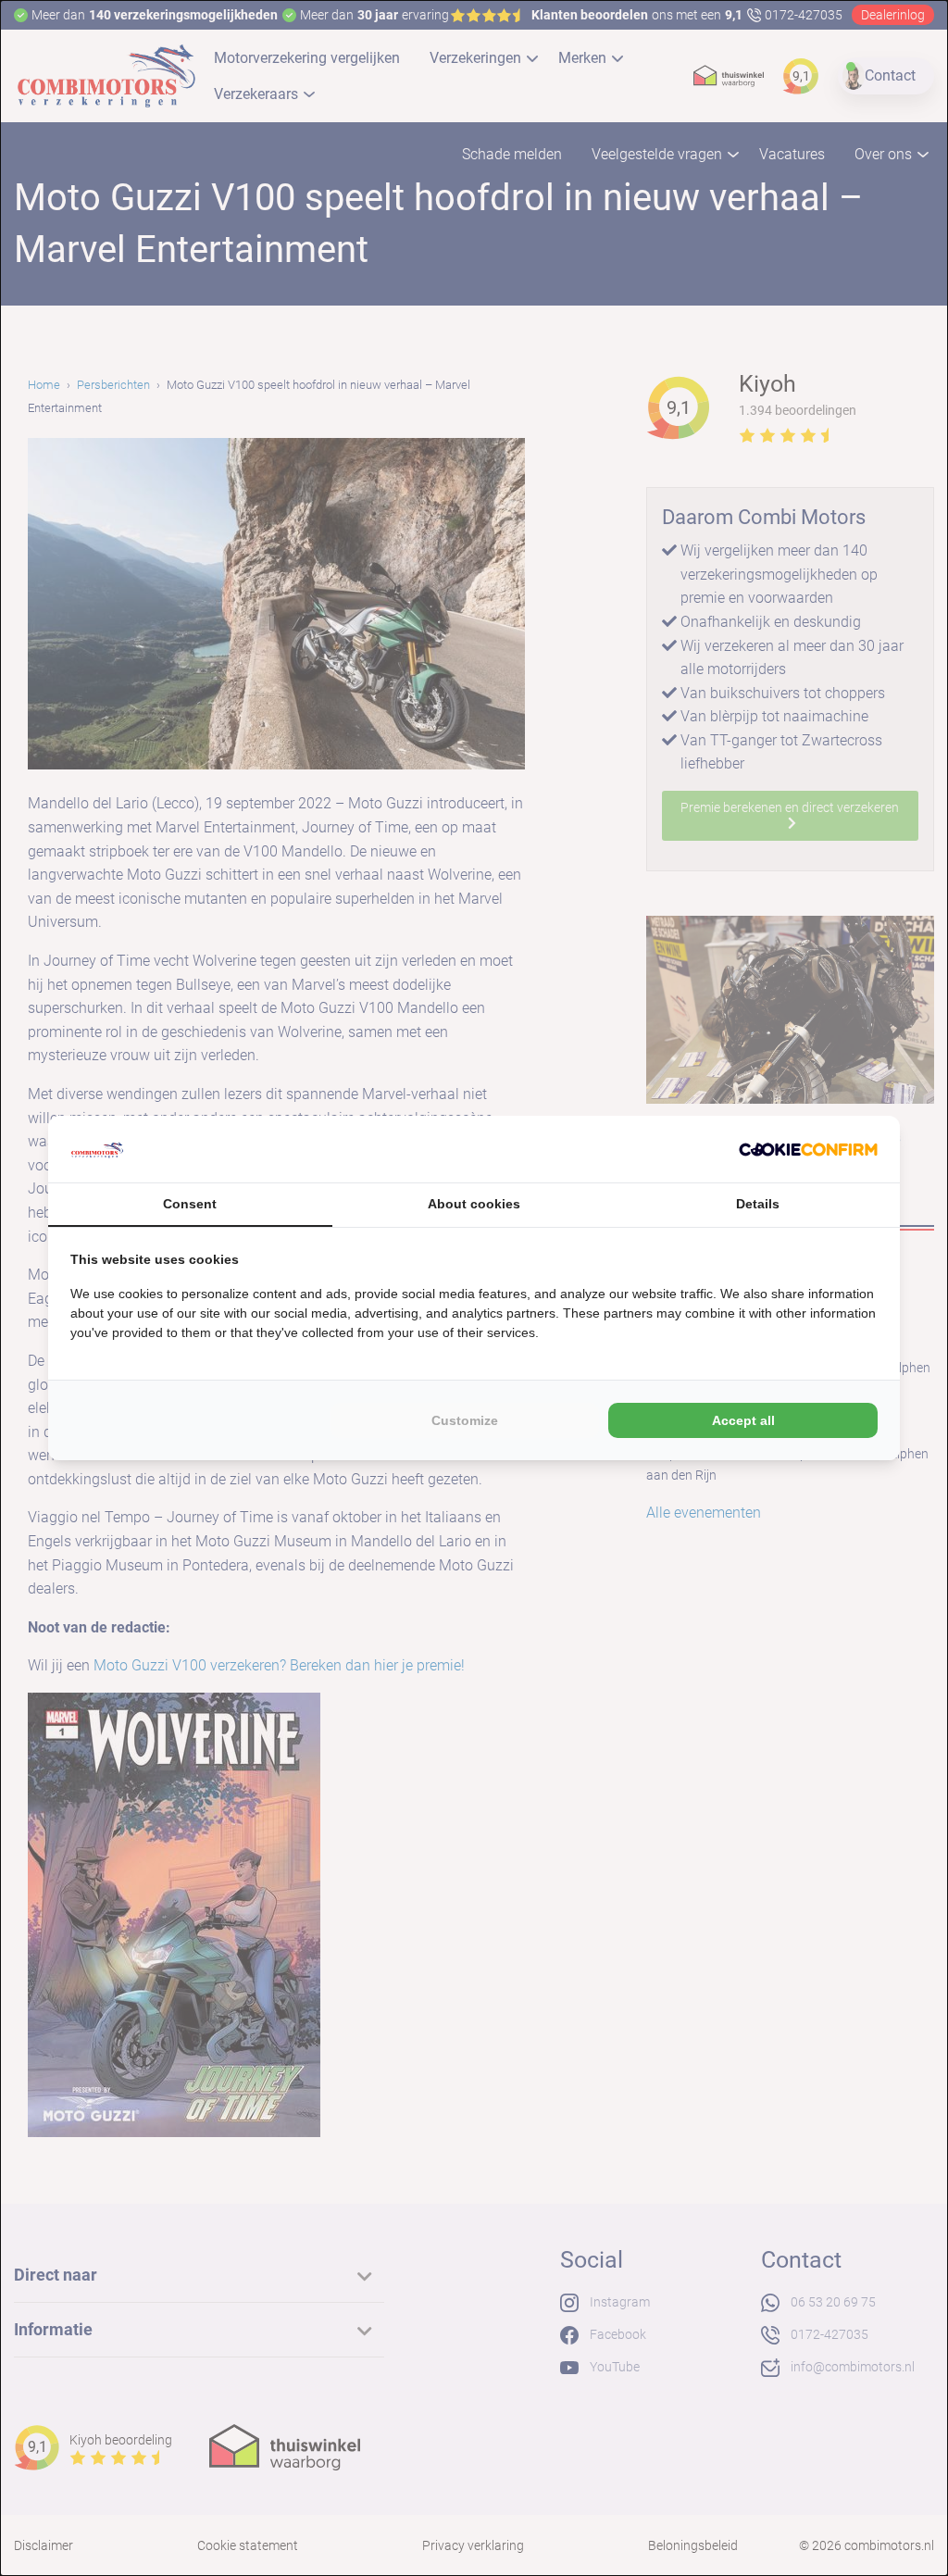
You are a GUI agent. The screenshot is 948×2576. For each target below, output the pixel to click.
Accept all (743, 1420)
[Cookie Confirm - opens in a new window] (808, 1149)
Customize (465, 1420)
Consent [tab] (190, 1204)
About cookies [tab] (474, 1204)
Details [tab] (758, 1204)
